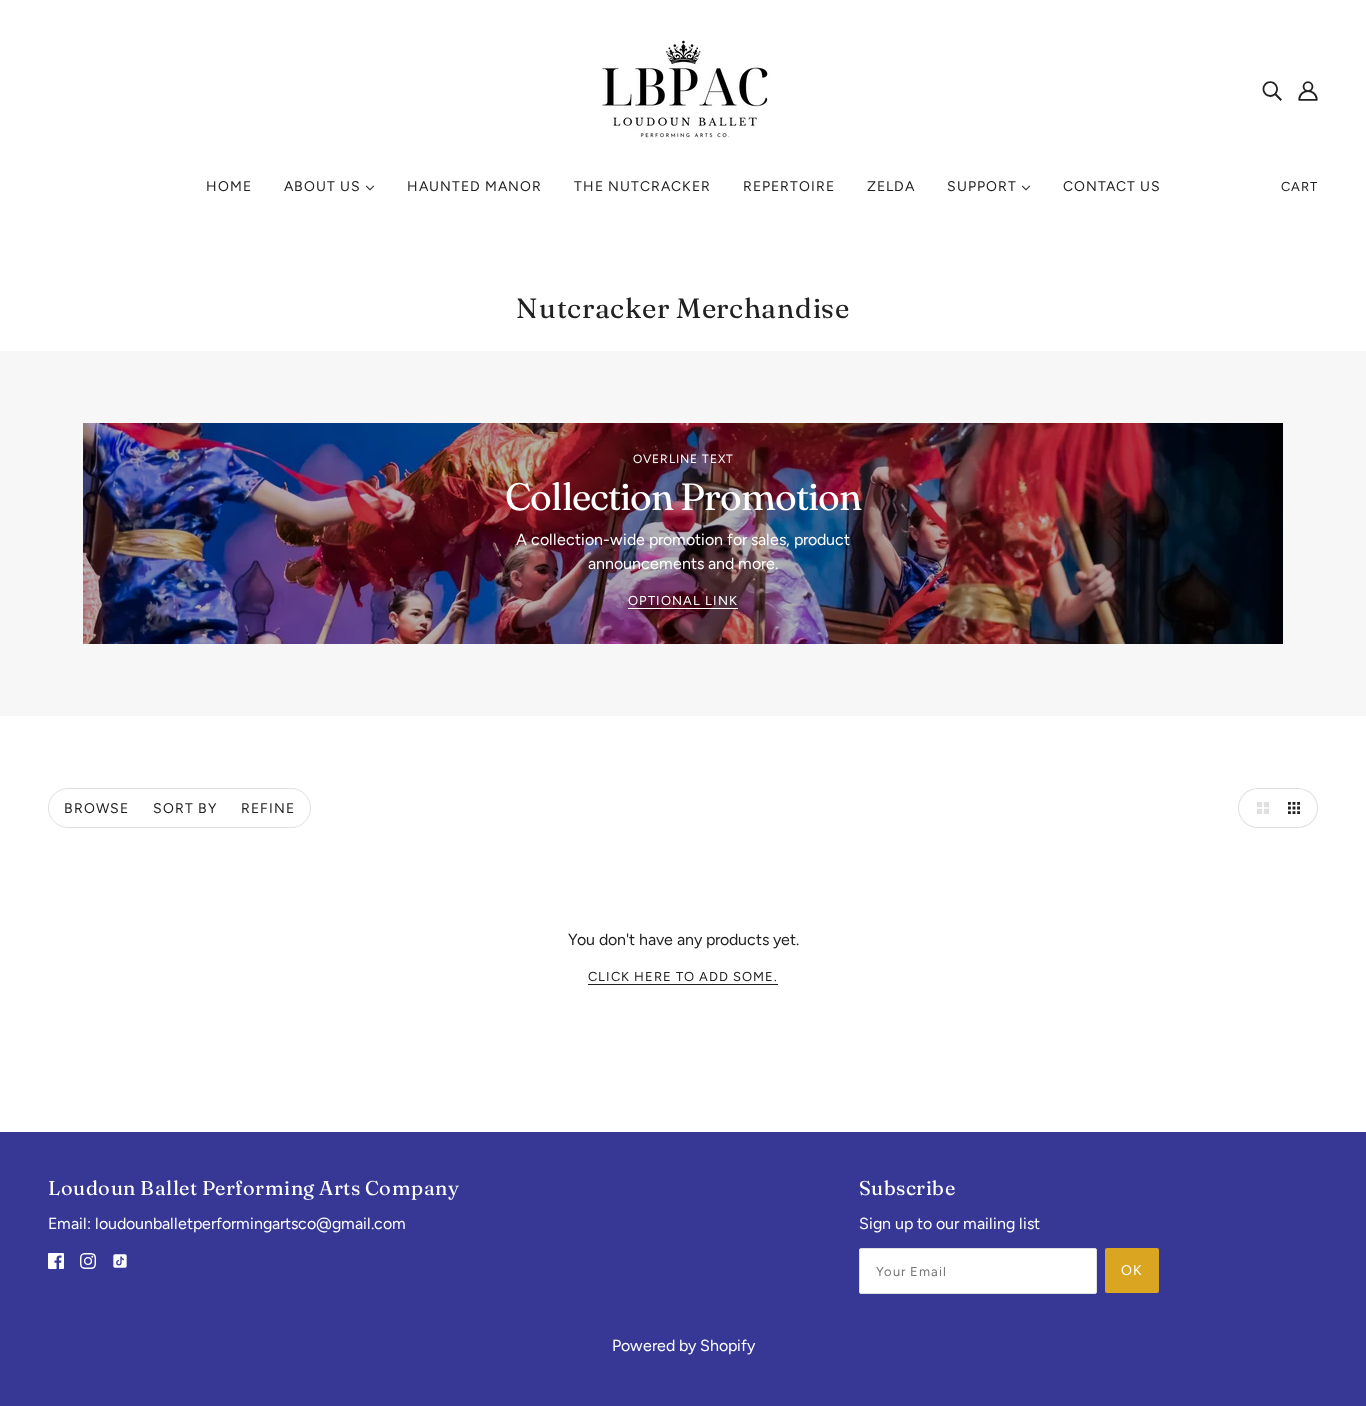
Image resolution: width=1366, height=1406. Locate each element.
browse (96, 808)
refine (268, 808)
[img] (1272, 90)
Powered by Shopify (683, 1345)
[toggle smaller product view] (1298, 808)
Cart (1299, 186)
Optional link (683, 601)
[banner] (683, 88)
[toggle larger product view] (1258, 808)
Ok (1132, 1270)
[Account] (1308, 90)
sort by (185, 808)
